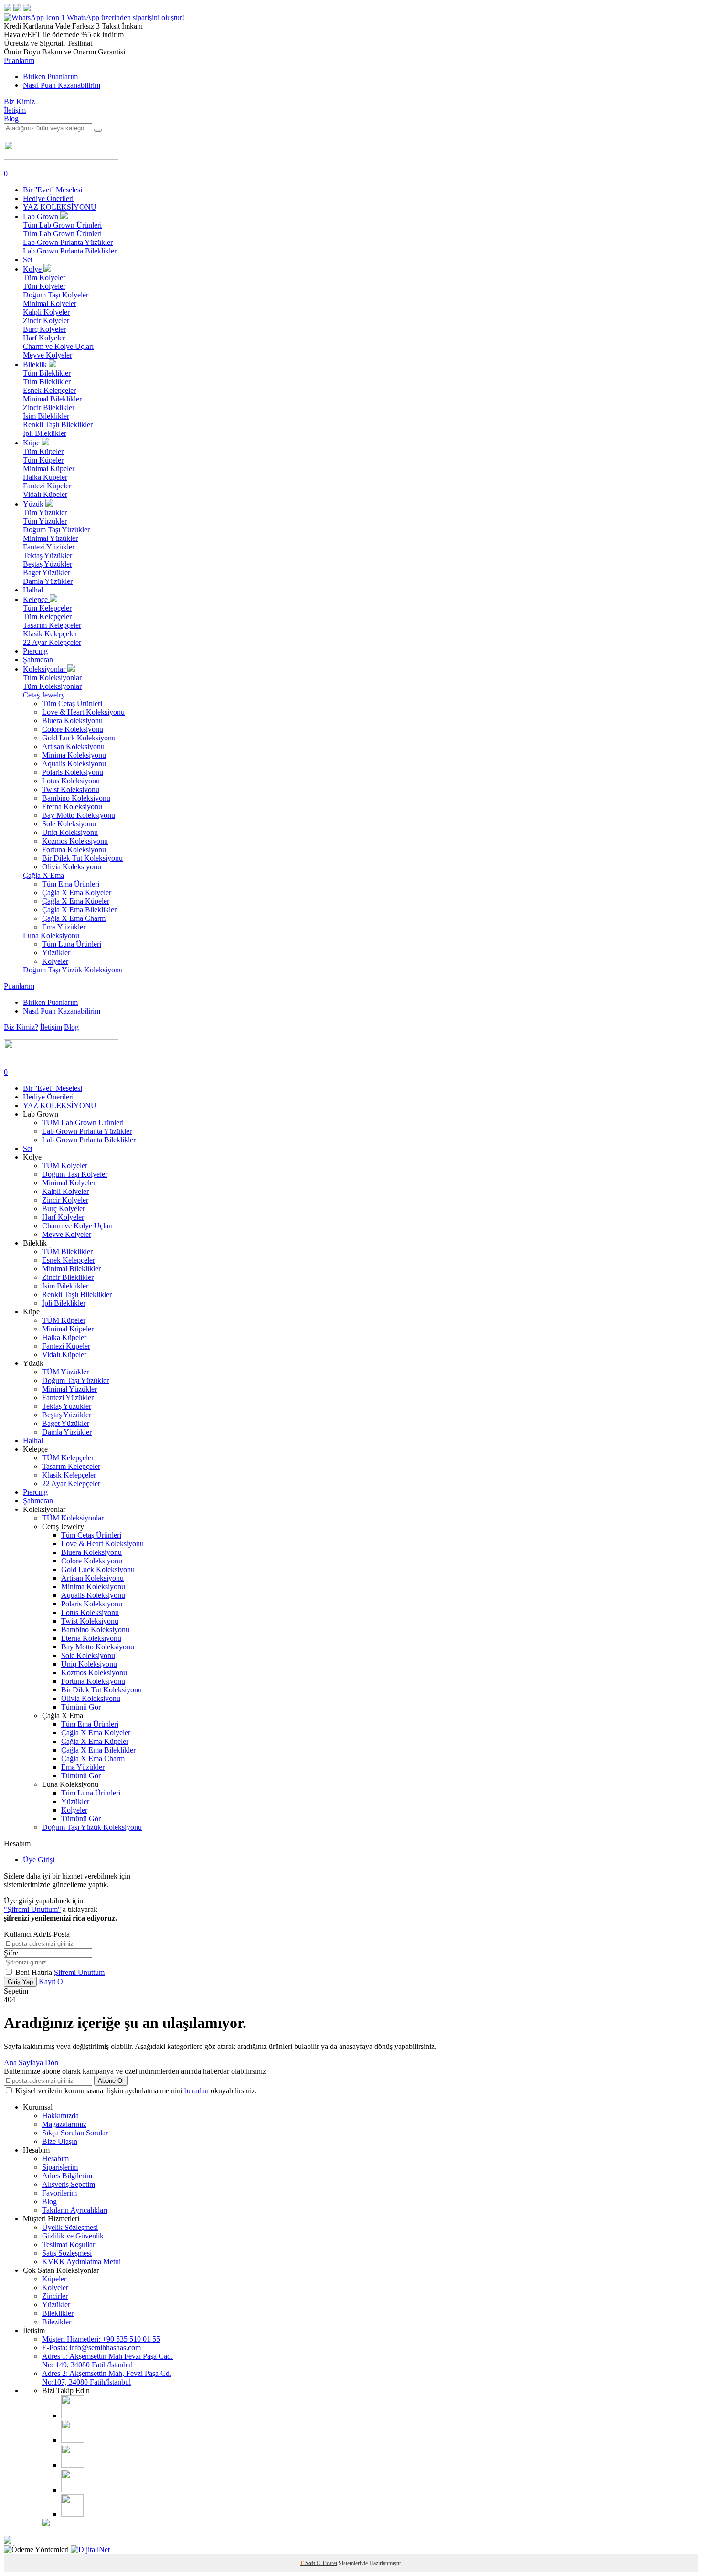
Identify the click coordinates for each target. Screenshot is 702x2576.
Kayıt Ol (52, 1981)
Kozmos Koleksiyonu (75, 841)
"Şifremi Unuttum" (32, 1909)
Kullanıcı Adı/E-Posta (37, 1934)
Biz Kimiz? (21, 1027)
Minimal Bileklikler (52, 399)
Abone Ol (111, 2081)
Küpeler (54, 2279)
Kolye (33, 269)
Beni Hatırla (35, 1972)
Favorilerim (59, 2193)
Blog (11, 119)
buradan (197, 2091)
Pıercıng (35, 651)
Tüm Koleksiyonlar (52, 678)
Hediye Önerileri (48, 198)
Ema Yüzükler (64, 927)
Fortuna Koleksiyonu (74, 850)
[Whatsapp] (72, 2514)
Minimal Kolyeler (50, 303)
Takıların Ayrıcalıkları (75, 2210)
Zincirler (55, 2296)
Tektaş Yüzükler (48, 555)
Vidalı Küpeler (45, 494)
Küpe (32, 443)
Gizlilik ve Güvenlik (73, 2236)
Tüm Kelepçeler (47, 608)
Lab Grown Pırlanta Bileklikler (70, 251)
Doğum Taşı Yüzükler (56, 530)
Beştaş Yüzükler (48, 564)
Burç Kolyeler (44, 329)
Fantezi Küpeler (47, 486)
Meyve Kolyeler (48, 355)
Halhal (33, 590)
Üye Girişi (39, 1860)
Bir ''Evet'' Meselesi (53, 190)
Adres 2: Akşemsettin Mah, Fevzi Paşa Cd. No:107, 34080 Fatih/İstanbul (107, 2378)
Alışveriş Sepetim (69, 2184)
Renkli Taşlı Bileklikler (58, 425)
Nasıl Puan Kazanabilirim (62, 85)
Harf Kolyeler (44, 338)
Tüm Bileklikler (47, 373)
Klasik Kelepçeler (50, 634)
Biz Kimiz (19, 101)
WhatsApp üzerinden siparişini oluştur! (126, 17)
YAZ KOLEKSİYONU (60, 207)
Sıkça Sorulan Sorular (75, 2133)
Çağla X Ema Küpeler (76, 901)
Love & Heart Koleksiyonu (83, 712)
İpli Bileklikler (45, 433)
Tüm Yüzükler (45, 512)
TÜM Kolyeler (65, 1166)
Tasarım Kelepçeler (52, 625)
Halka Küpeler (45, 477)
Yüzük (34, 504)
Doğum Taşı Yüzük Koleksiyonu (73, 970)
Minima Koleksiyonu (74, 755)
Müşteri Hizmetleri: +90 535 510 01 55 (101, 2339)
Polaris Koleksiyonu (73, 772)
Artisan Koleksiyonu (73, 746)
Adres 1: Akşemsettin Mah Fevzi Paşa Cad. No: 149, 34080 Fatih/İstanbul (107, 2360)
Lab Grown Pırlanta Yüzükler (68, 242)
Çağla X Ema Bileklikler (79, 910)
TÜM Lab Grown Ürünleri (83, 1123)
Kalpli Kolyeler (46, 312)
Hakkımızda (60, 2116)
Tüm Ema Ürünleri (71, 884)
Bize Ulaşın (60, 2141)
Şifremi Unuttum (79, 1972)
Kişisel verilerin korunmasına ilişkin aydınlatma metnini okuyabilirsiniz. (136, 2091)
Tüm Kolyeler (44, 278)
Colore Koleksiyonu (73, 729)
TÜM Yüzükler (65, 1372)
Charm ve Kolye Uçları (58, 346)
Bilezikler (57, 2322)
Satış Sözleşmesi (67, 2253)
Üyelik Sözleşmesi (70, 2227)
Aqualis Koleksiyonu (74, 764)
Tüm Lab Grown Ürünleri (62, 225)
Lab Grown (42, 216)
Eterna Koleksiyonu (72, 807)
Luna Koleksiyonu (51, 935)
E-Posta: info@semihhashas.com (91, 2348)
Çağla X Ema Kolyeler (77, 892)
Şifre (11, 1953)
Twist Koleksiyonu (71, 789)
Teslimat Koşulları (69, 2244)
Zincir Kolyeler (46, 321)
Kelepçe (36, 599)
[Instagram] (73, 2415)
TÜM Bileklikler (67, 1251)
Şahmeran (38, 660)
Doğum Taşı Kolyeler (56, 295)
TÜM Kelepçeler (68, 1458)
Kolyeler (55, 961)
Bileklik (36, 364)
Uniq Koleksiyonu (70, 832)
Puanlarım (19, 60)
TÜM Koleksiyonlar (73, 1518)
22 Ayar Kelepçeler (52, 642)
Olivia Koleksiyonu (72, 867)
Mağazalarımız (64, 2124)
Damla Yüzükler (48, 581)
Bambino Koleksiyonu (76, 798)
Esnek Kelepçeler (49, 390)
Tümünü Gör (81, 1707)
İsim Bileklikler (46, 416)
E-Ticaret (327, 2563)
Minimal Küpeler (49, 469)
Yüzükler (56, 953)
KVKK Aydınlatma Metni (81, 2262)
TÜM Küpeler (64, 1320)
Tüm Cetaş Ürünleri (72, 703)
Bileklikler (58, 2313)
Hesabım (55, 2159)
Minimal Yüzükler (50, 538)
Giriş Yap (20, 1982)
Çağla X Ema (43, 875)
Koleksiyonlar (45, 669)
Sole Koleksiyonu (69, 824)
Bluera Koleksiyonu (72, 721)
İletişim (15, 110)
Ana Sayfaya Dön (31, 2063)
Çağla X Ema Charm (74, 918)
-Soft (308, 2563)
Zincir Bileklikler (49, 407)
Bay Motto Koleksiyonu (79, 815)
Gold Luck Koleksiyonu (79, 738)
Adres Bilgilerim (67, 2176)
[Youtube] (73, 2465)
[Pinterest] (73, 2490)
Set (28, 259)
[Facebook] (73, 2440)
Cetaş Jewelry (44, 695)
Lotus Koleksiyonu (71, 781)
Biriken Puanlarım (50, 77)
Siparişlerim (60, 2167)
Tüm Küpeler (43, 451)
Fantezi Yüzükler (49, 547)
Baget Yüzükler (47, 573)
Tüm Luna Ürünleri (72, 944)
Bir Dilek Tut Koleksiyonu (82, 858)
